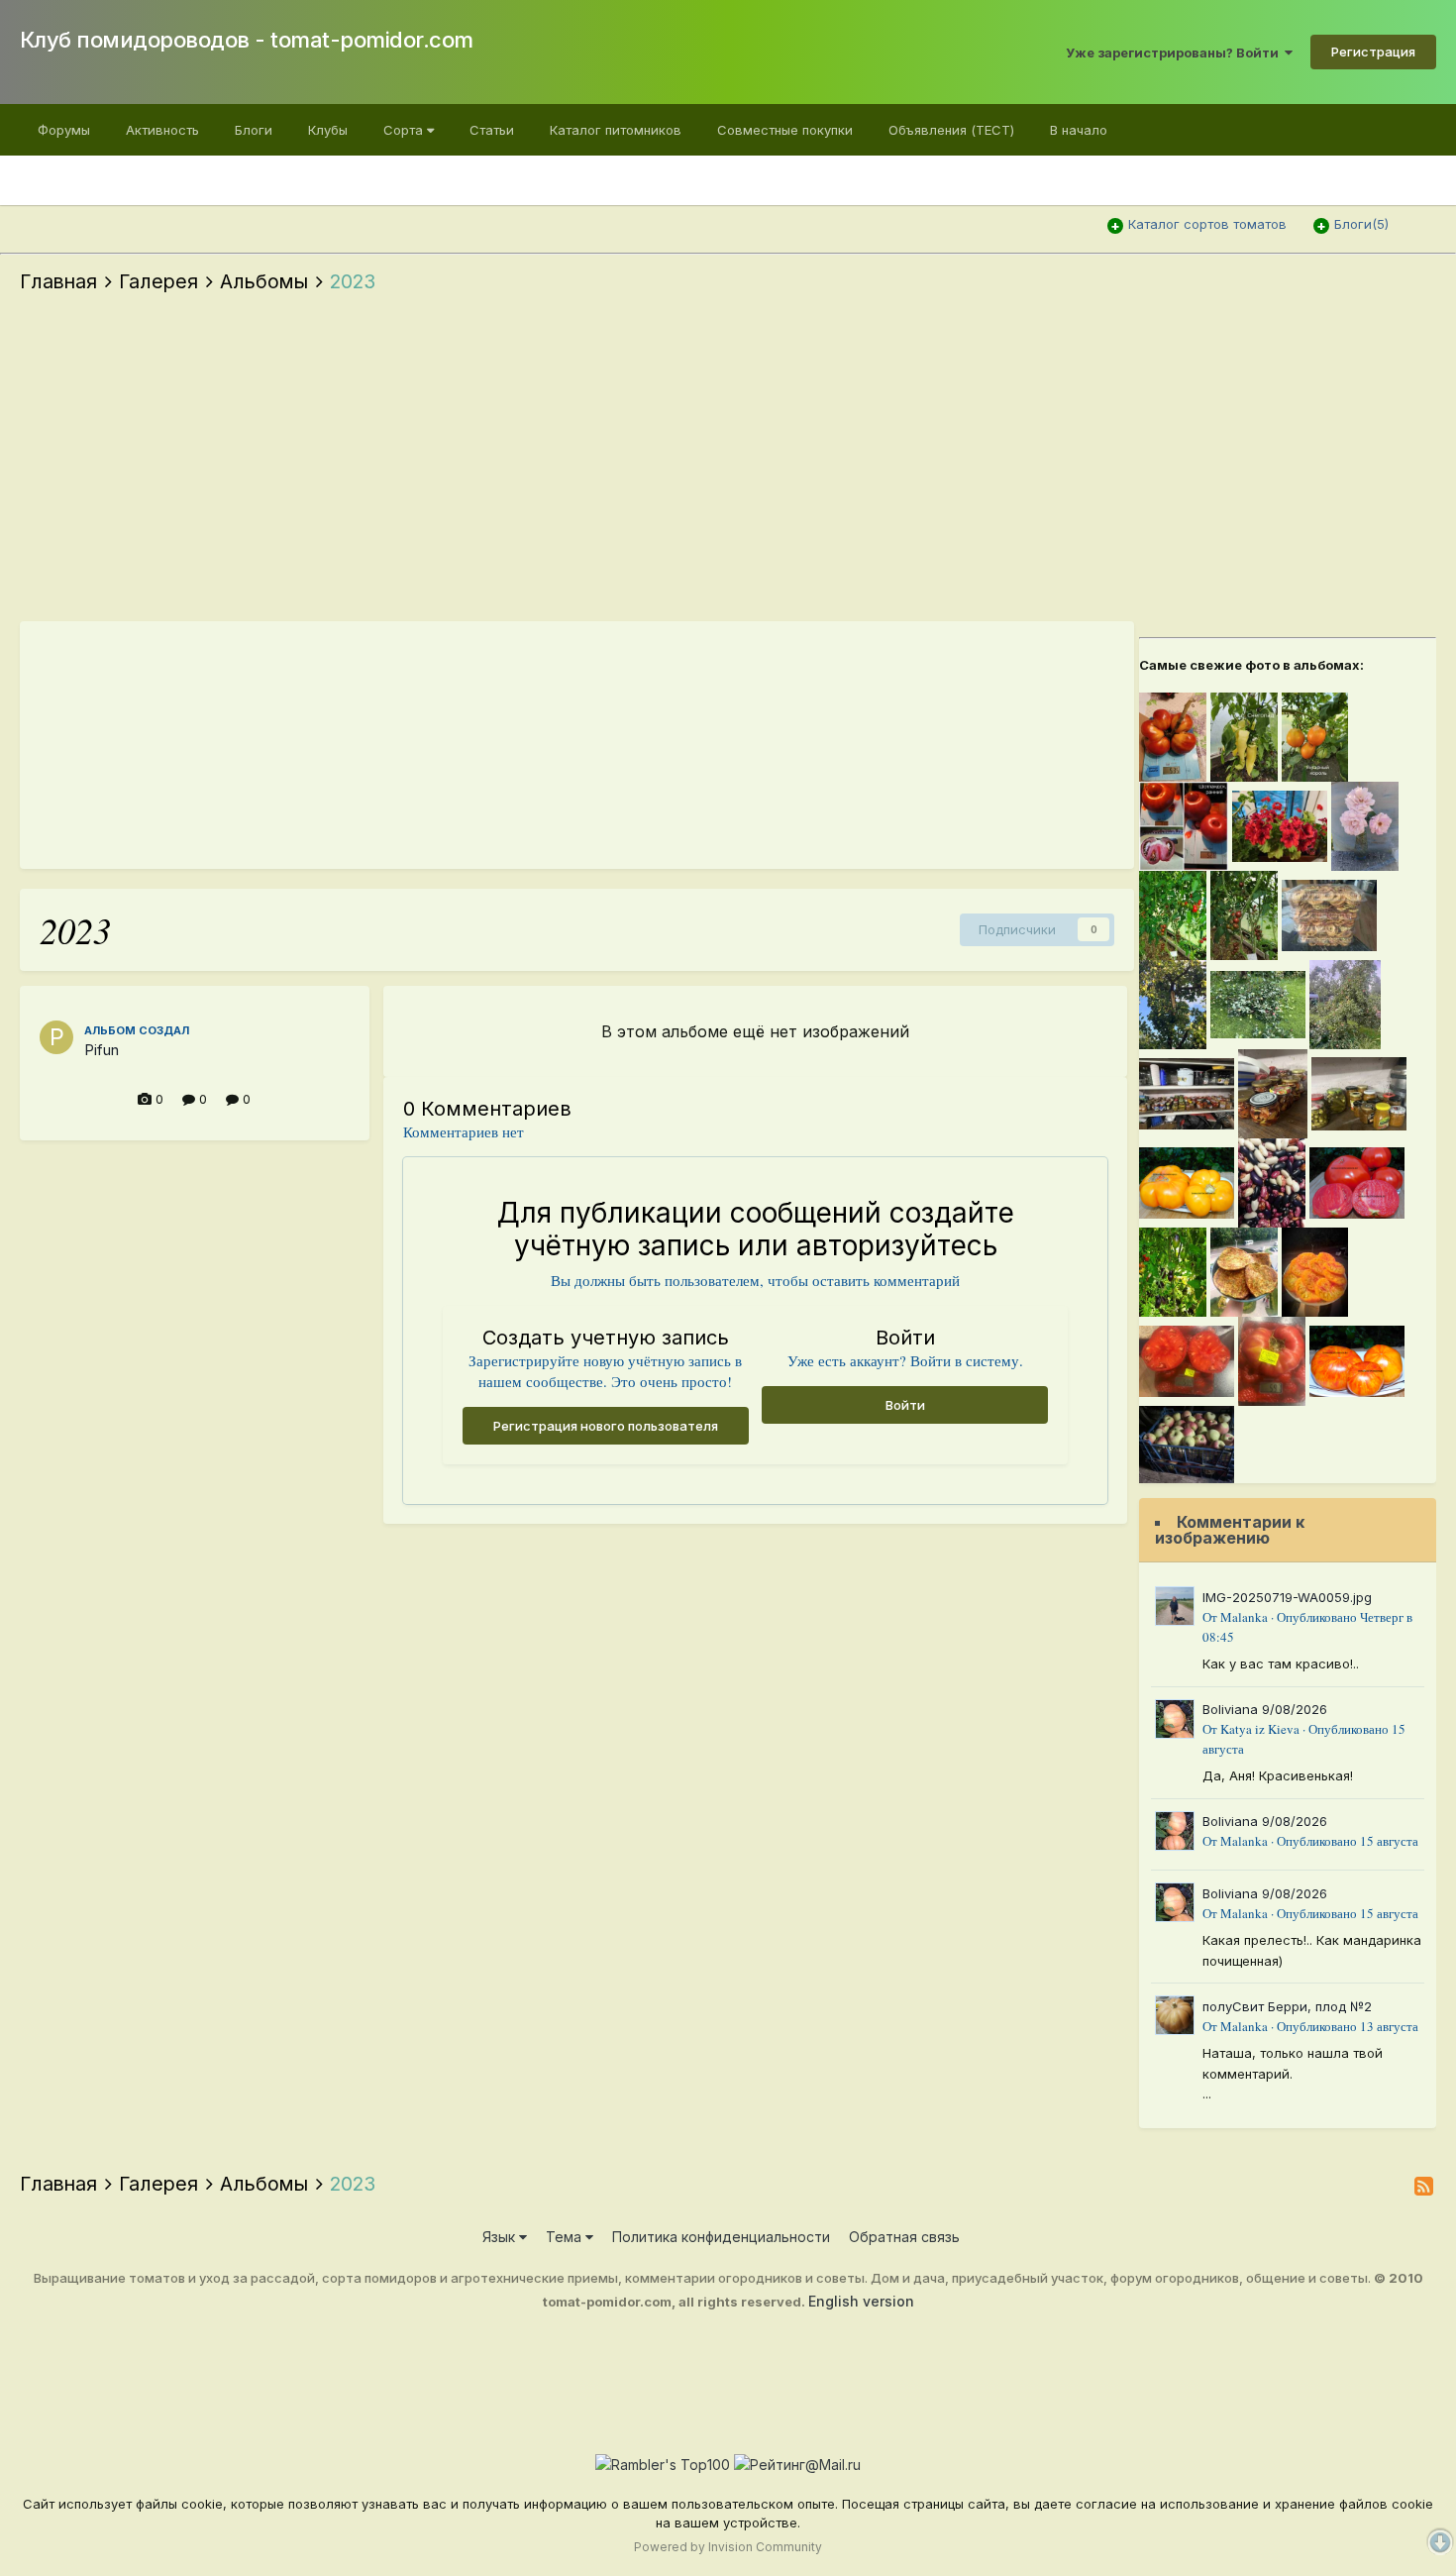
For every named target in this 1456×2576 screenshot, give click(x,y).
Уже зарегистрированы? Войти (1175, 53)
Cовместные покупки (785, 130)
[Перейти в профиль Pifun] (56, 1037)
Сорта (405, 130)
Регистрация (1373, 52)
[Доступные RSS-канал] (1424, 2186)
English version (861, 2301)
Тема (566, 2237)
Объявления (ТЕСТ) (951, 130)
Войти (905, 1405)
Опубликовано (1348, 1841)
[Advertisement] (728, 463)
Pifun (102, 1050)
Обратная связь (904, 2237)
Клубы (328, 130)
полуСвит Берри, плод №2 (1287, 2006)
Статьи (492, 130)
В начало (1079, 130)
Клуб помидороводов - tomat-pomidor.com (247, 40)
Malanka (1244, 1617)
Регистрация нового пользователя (606, 1426)
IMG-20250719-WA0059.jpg (1287, 1597)
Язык (501, 2237)
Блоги (254, 130)
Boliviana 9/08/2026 (1265, 1709)
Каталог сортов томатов (1207, 224)
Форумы (64, 130)
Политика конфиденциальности (721, 2237)
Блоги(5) (1361, 224)
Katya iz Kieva (1260, 1729)
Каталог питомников (616, 130)
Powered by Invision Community (728, 2547)
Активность (162, 130)
